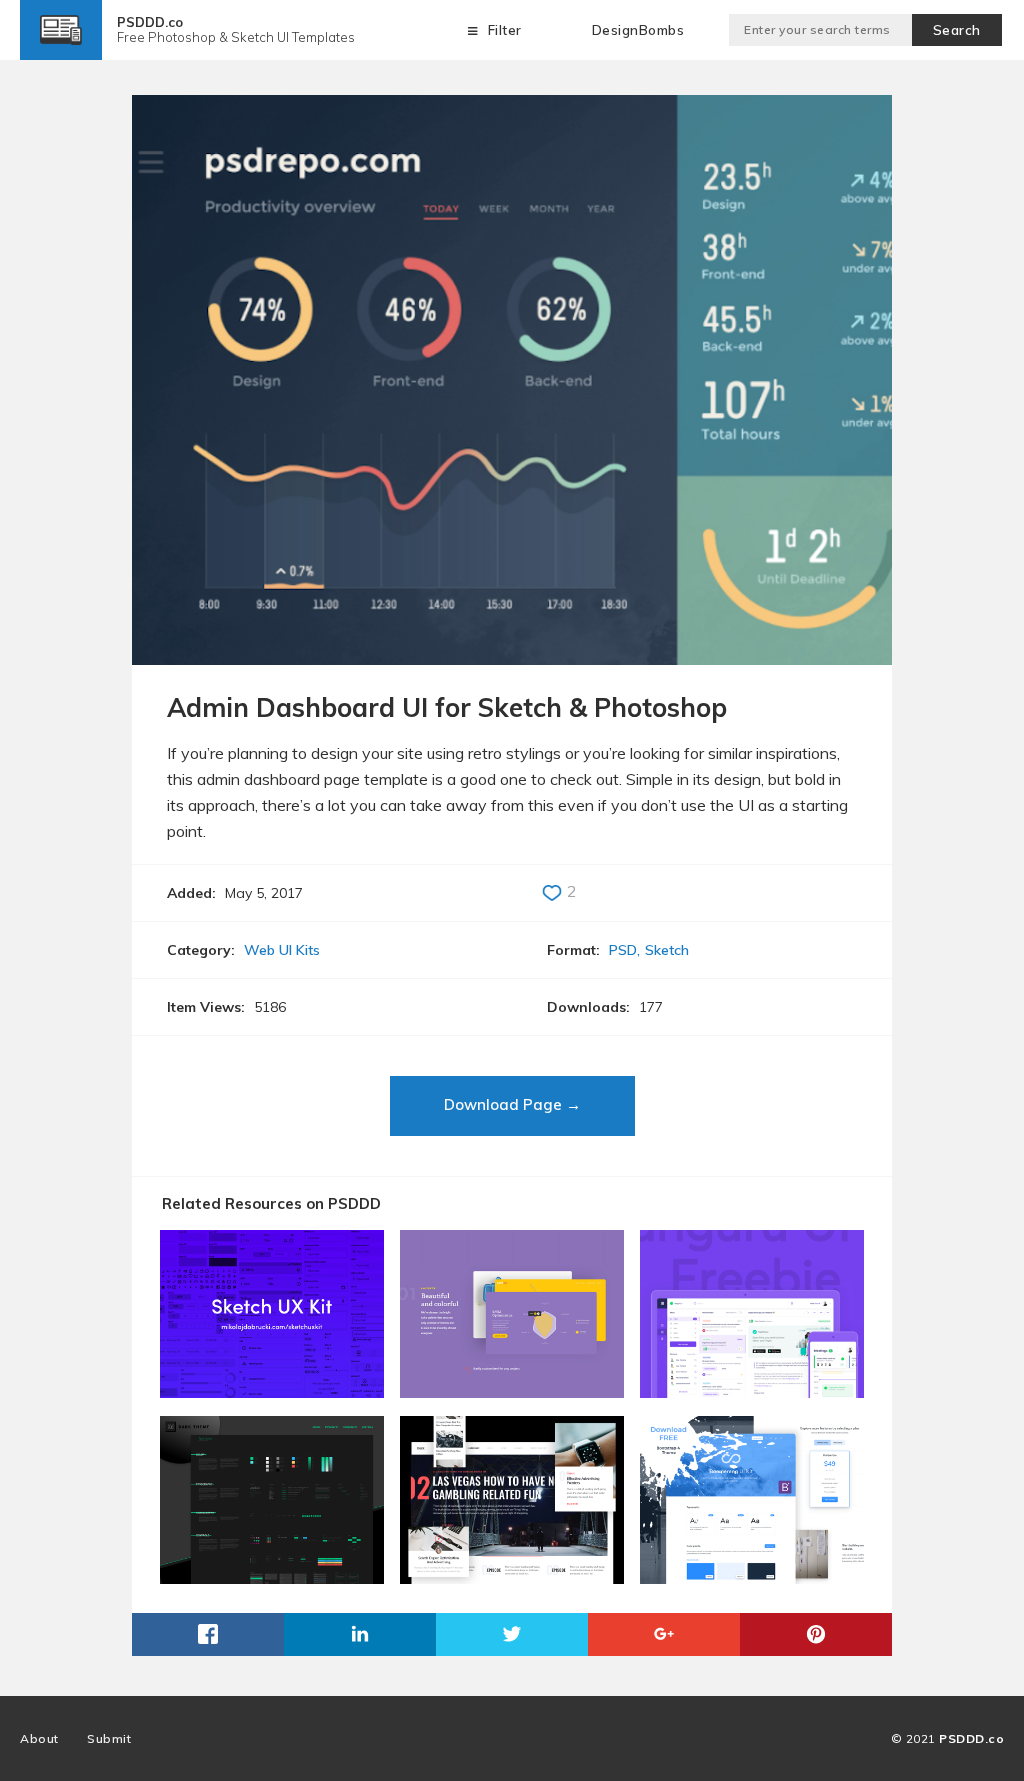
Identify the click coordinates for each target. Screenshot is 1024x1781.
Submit (109, 1738)
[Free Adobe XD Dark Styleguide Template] (272, 1576)
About (39, 1738)
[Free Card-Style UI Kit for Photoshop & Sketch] (512, 1576)
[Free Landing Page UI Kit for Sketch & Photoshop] (512, 1390)
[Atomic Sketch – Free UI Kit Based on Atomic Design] (272, 1390)
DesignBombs (638, 30)
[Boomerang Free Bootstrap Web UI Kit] (752, 1576)
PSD (623, 950)
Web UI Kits (282, 950)
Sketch (667, 950)
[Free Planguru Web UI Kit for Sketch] (752, 1390)
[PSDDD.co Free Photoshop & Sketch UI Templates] (61, 46)
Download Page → (512, 1104)
